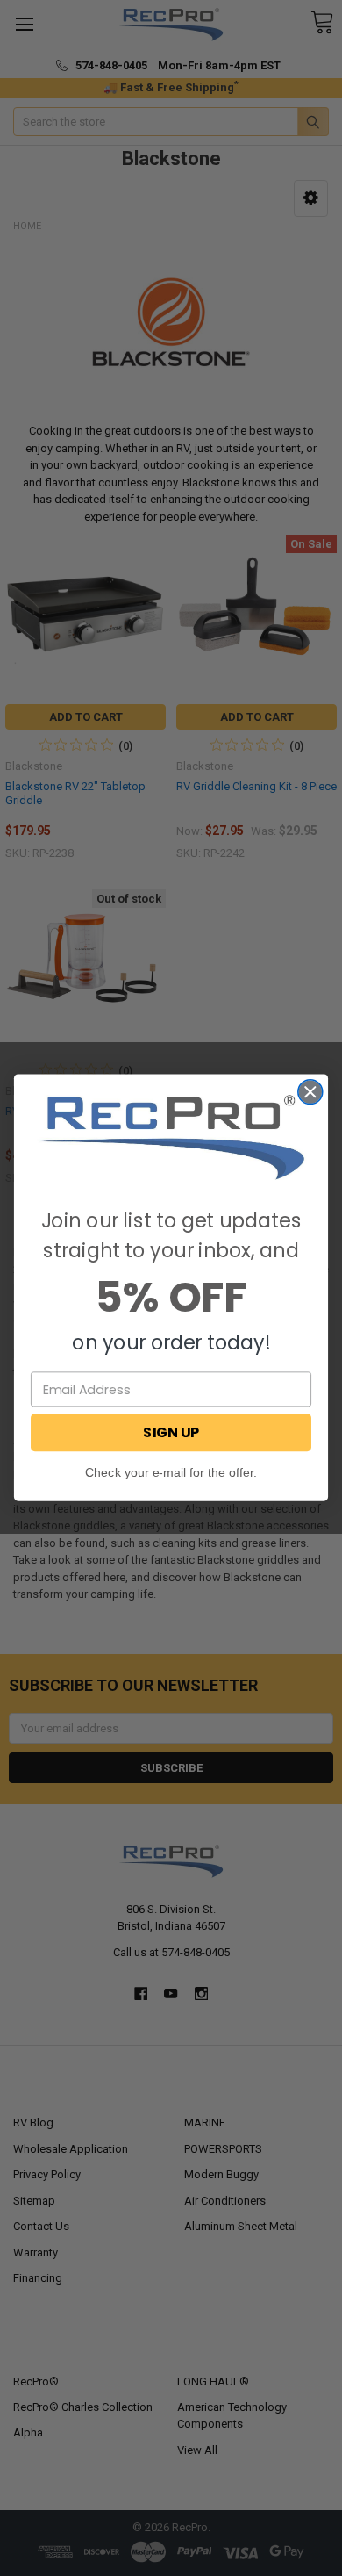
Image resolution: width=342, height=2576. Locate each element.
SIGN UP (171, 1433)
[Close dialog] (310, 1092)
